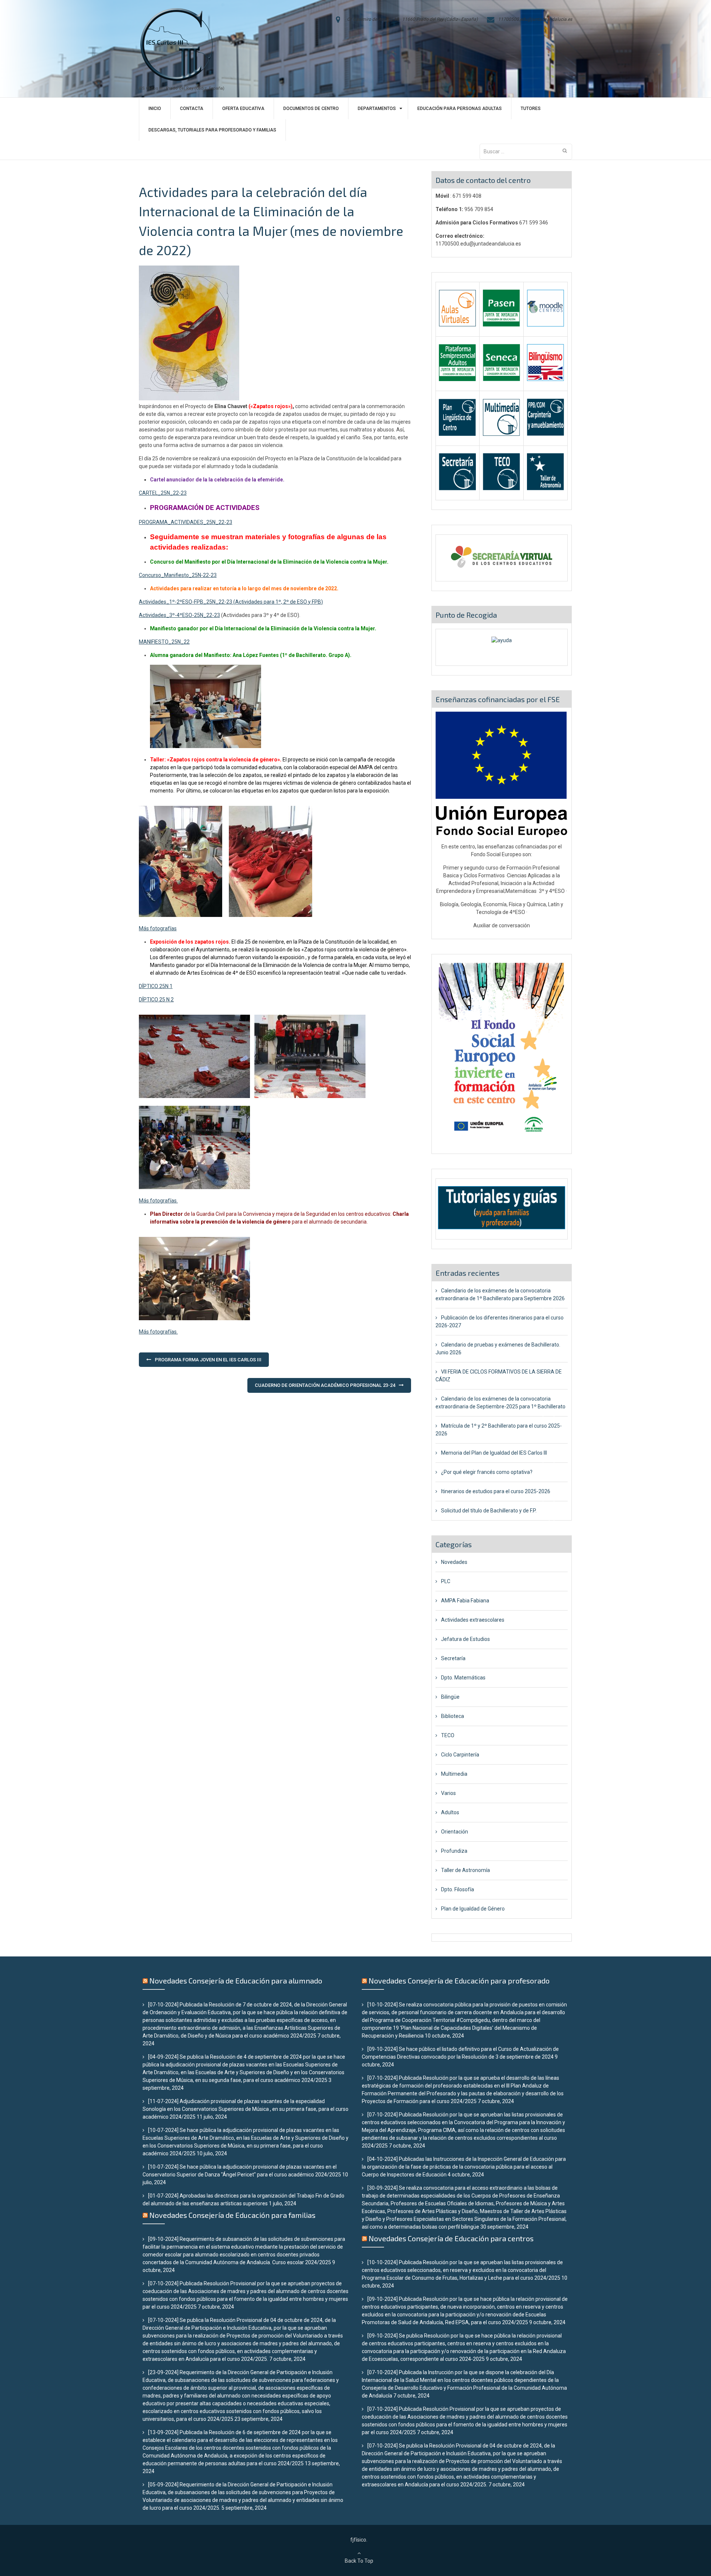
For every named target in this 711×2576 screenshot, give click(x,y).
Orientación (455, 1832)
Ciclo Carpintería (460, 1755)
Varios (448, 1793)
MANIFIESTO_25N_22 (164, 642)
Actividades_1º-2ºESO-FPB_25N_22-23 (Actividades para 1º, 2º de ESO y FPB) (231, 602)
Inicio (155, 109)
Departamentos (377, 109)
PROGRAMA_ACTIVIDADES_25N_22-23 (186, 522)
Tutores (531, 109)
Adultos (450, 1812)
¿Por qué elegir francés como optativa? (487, 1472)
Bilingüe (450, 1697)
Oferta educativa (243, 109)
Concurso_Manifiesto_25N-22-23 (178, 575)
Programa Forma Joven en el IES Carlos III (208, 1360)
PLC (446, 1581)
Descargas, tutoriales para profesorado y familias (212, 130)
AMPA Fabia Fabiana (465, 1601)
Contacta (192, 109)
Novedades (454, 1562)
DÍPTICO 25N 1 (156, 986)
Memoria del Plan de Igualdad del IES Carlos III (494, 1453)
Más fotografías (158, 928)
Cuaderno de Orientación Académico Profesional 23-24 (325, 1385)
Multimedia (454, 1774)
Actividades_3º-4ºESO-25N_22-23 (179, 615)
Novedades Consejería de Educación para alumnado (236, 1981)
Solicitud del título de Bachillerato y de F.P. (489, 1511)
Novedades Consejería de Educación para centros (451, 2238)
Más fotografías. (158, 1201)
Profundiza (454, 1851)
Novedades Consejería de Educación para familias (232, 2215)
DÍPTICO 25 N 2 (156, 1000)
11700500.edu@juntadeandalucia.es (535, 19)
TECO (448, 1735)
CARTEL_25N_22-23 (163, 493)
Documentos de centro (311, 109)
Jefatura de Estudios (465, 1639)
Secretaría (453, 1658)
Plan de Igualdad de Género (473, 1909)
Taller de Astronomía (465, 1870)
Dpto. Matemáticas (463, 1678)
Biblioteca (453, 1716)
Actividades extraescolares (473, 1620)
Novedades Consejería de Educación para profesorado (459, 1981)
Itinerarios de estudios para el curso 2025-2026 (496, 1491)
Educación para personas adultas (460, 109)
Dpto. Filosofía (458, 1889)
